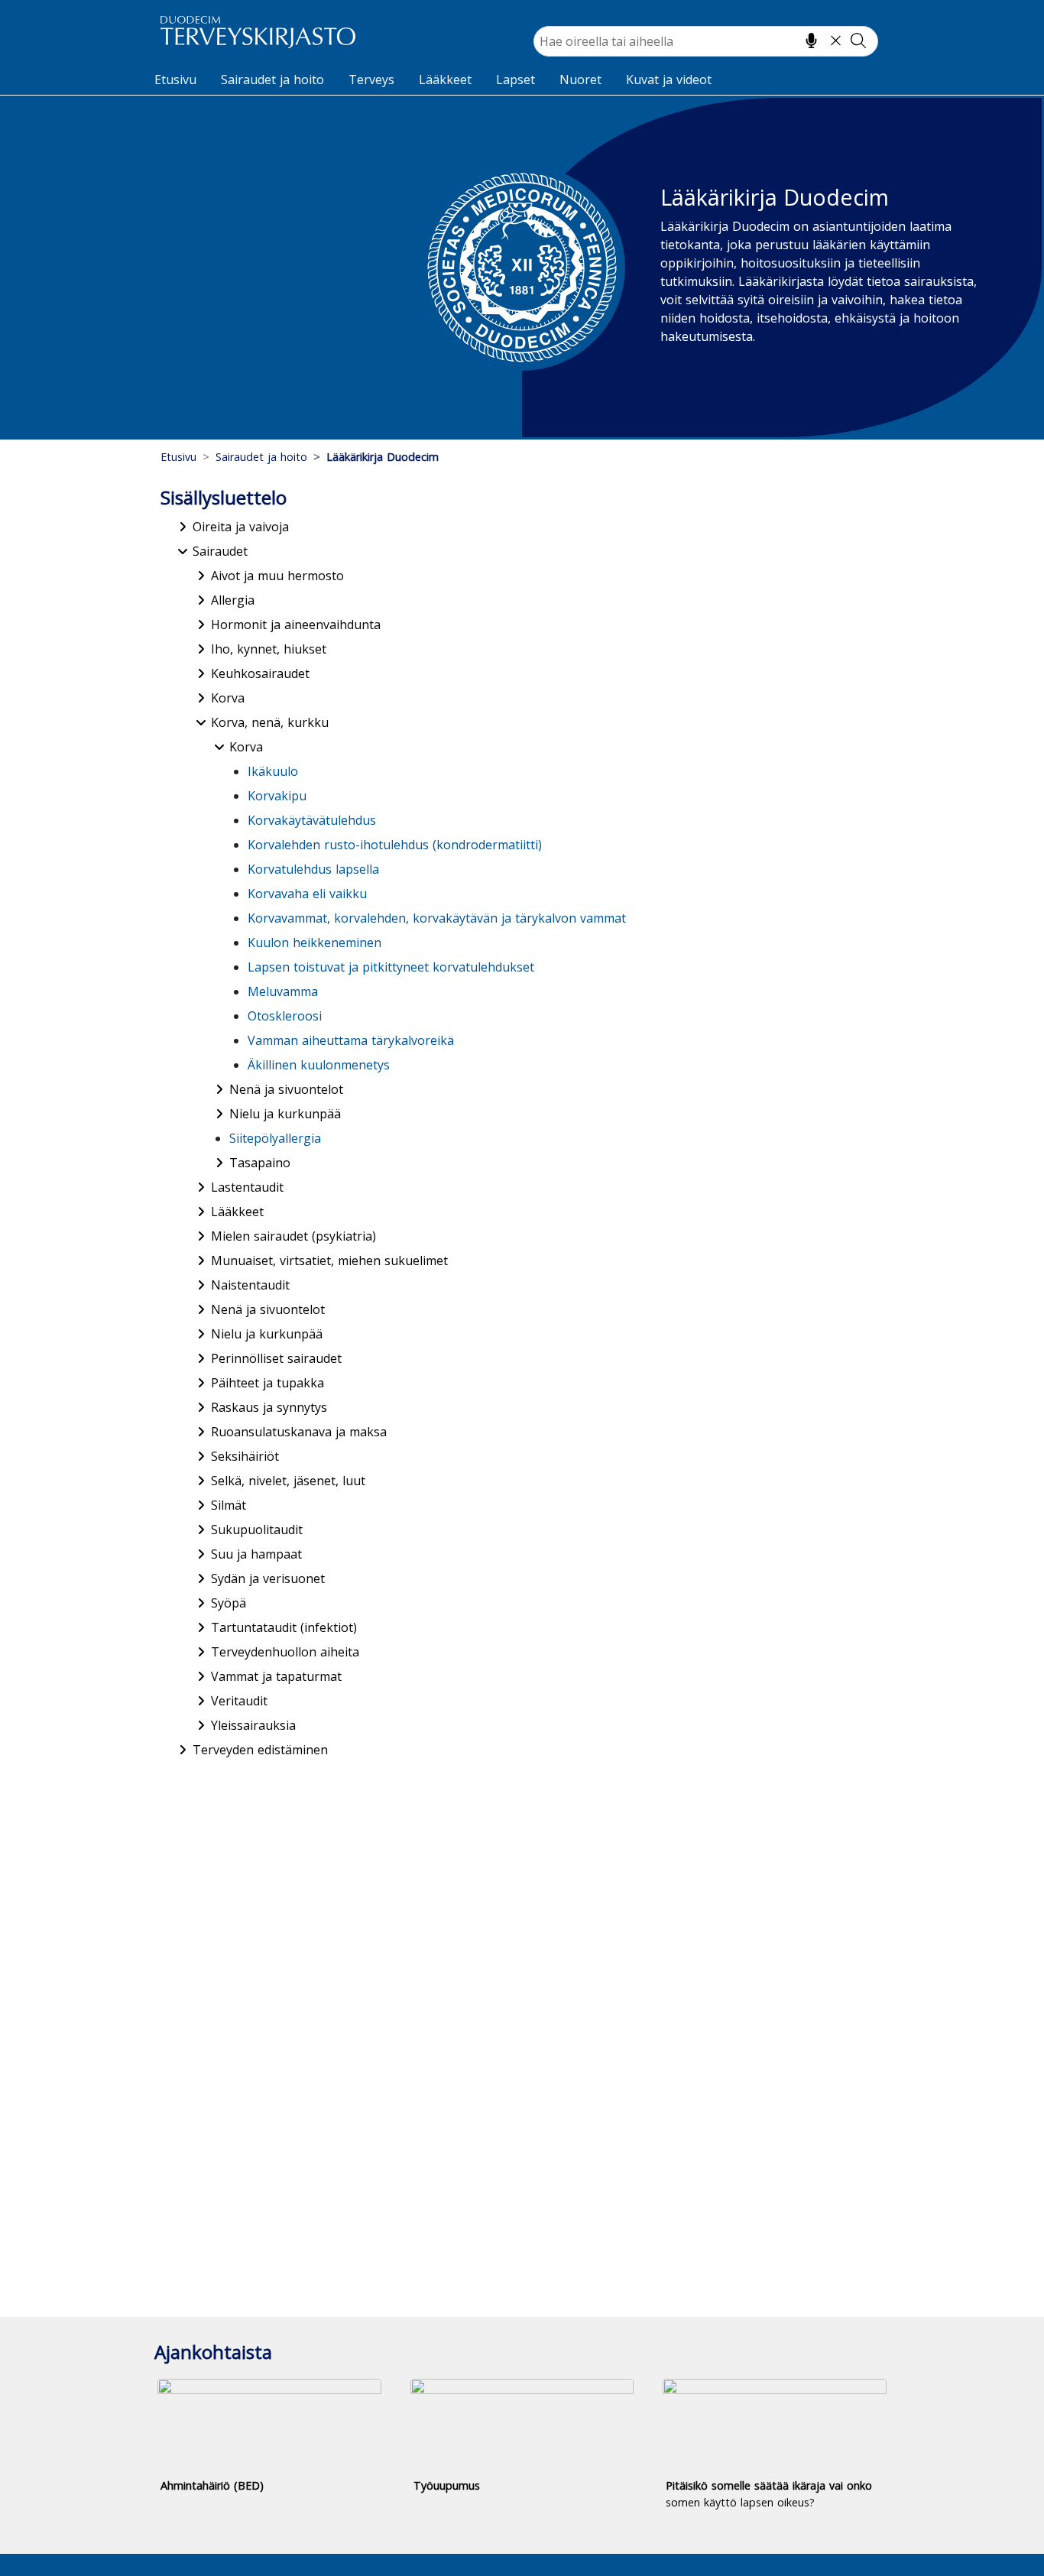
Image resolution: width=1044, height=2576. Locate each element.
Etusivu (175, 79)
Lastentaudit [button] (247, 1187)
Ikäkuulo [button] (273, 771)
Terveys (371, 79)
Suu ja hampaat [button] (256, 1554)
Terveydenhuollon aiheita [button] (285, 1652)
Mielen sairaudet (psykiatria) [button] (293, 1236)
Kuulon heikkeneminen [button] (314, 942)
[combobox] (706, 41)
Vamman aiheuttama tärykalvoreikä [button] (351, 1040)
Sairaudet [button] (220, 551)
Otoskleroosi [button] (285, 1016)
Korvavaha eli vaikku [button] (307, 894)
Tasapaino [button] (260, 1163)
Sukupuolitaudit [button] (257, 1530)
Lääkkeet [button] (237, 1212)
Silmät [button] (229, 1505)
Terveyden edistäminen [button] (260, 1750)
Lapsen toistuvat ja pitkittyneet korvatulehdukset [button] (391, 967)
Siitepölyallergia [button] (275, 1138)
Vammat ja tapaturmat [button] (276, 1676)
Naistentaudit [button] (250, 1285)
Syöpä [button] (229, 1603)
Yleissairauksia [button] (253, 1725)
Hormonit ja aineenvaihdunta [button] (296, 625)
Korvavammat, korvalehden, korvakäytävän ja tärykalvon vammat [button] (437, 918)
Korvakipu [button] (277, 796)
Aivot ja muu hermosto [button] (277, 576)
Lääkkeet (445, 79)
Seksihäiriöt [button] (245, 1456)
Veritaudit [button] (239, 1701)
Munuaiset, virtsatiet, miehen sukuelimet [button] (329, 1260)
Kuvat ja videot (669, 79)
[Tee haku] (858, 41)
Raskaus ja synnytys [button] (269, 1407)
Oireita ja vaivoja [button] (241, 527)
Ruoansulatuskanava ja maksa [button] (299, 1432)
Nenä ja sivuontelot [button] (286, 1089)
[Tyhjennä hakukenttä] (836, 41)
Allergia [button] (233, 600)
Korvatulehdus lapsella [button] (313, 869)
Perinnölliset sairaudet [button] (276, 1358)
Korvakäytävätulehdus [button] (312, 820)
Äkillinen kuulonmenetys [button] (319, 1065)
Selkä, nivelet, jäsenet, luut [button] (288, 1481)
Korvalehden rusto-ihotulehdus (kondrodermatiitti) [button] (395, 845)
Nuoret (580, 79)
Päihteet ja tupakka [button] (267, 1383)
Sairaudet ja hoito (272, 79)
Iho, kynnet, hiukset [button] (269, 649)
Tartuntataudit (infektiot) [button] (284, 1627)
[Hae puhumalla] (811, 41)
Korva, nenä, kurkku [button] (270, 722)
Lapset (516, 79)
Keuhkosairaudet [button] (260, 673)
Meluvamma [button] (283, 991)
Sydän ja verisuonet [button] (268, 1578)
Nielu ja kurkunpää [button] (285, 1114)
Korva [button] (228, 698)
